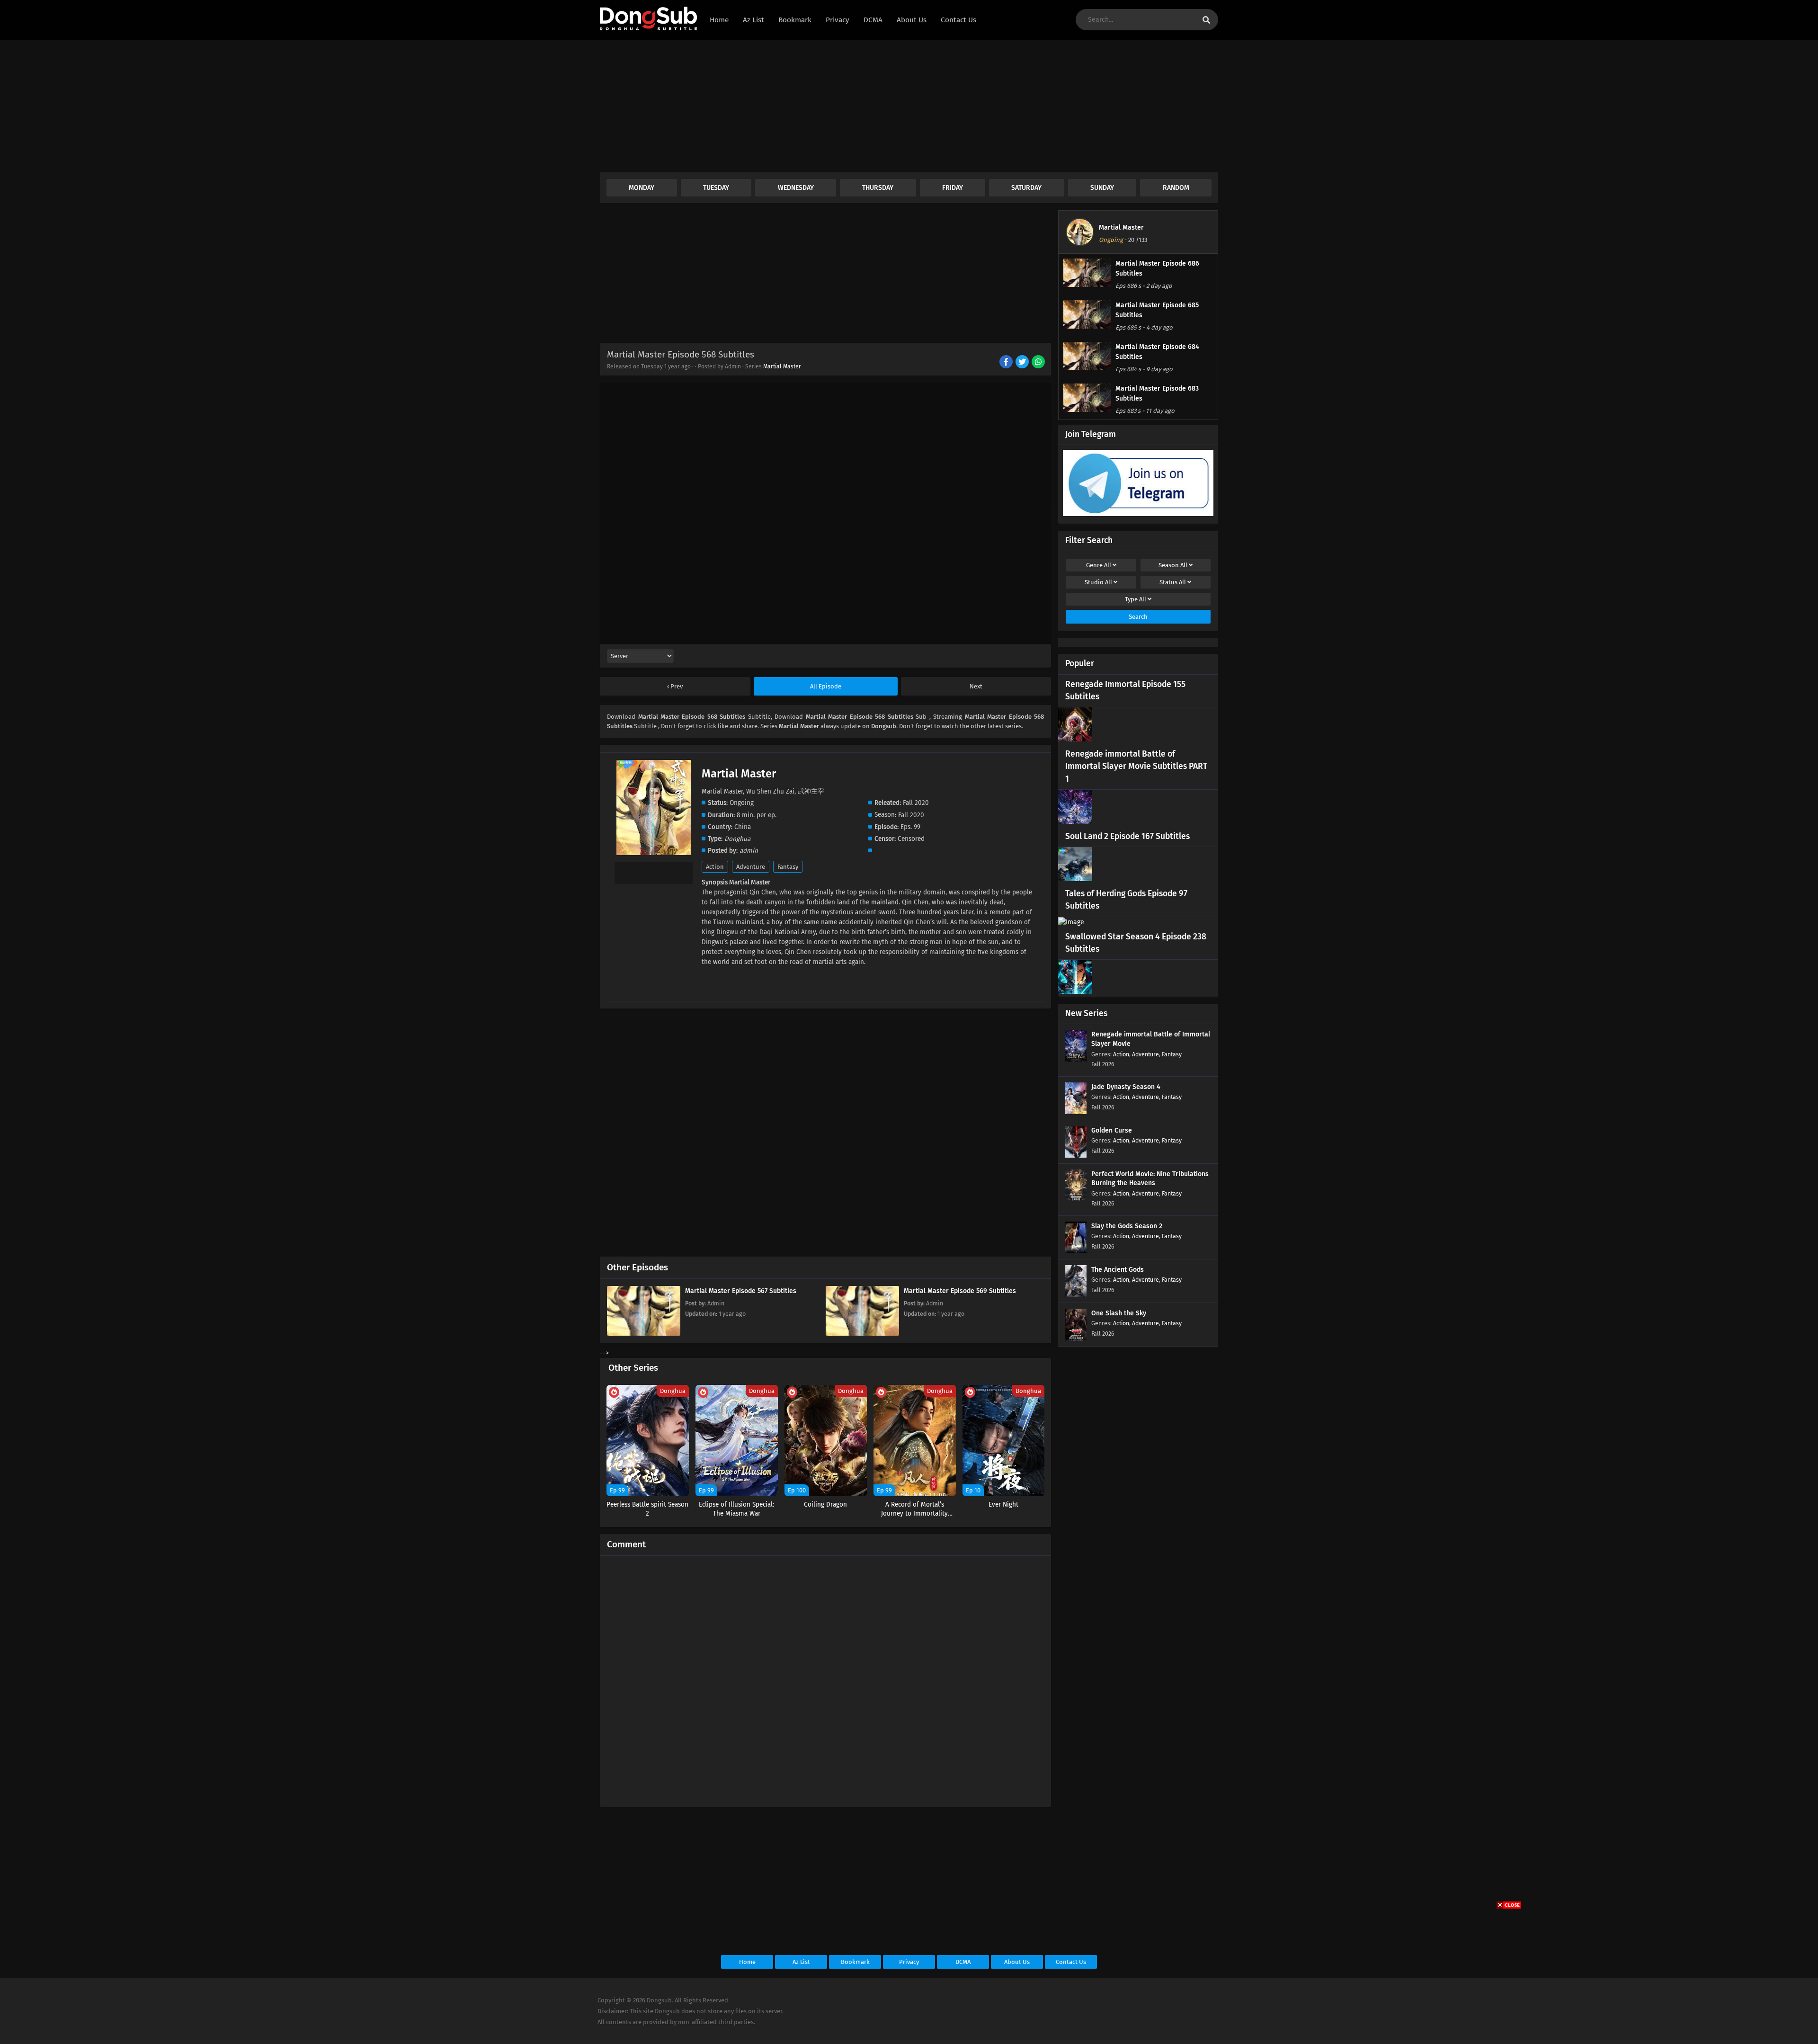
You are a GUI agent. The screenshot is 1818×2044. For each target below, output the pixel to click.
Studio (1098, 582)
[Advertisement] (884, 106)
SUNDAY (1102, 188)
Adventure (751, 867)
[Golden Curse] (1076, 1156)
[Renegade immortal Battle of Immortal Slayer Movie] (1076, 1059)
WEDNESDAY (796, 188)
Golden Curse (1112, 1130)
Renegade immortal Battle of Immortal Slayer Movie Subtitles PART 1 (1136, 767)
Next (976, 686)
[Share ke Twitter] (1023, 363)
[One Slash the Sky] (1076, 1338)
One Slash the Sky (1119, 1313)
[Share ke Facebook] (1007, 363)
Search (1138, 617)
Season (1173, 565)
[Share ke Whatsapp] (1039, 363)
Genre (1099, 565)
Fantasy (788, 867)
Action (715, 867)
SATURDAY (1026, 188)
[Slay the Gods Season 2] (1076, 1251)
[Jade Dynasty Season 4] (1076, 1112)
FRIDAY (953, 188)
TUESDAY (716, 188)
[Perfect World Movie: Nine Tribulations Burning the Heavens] (1076, 1199)
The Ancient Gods (1118, 1270)
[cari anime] (1206, 20)
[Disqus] (825, 1677)
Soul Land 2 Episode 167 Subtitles (1127, 836)
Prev (676, 686)
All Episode (826, 686)
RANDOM (1176, 188)
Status (1173, 582)
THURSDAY (878, 188)
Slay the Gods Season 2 (1127, 1226)
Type (1136, 599)
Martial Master (782, 366)
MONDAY (642, 188)
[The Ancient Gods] (1076, 1295)
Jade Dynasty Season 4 (1126, 1087)
